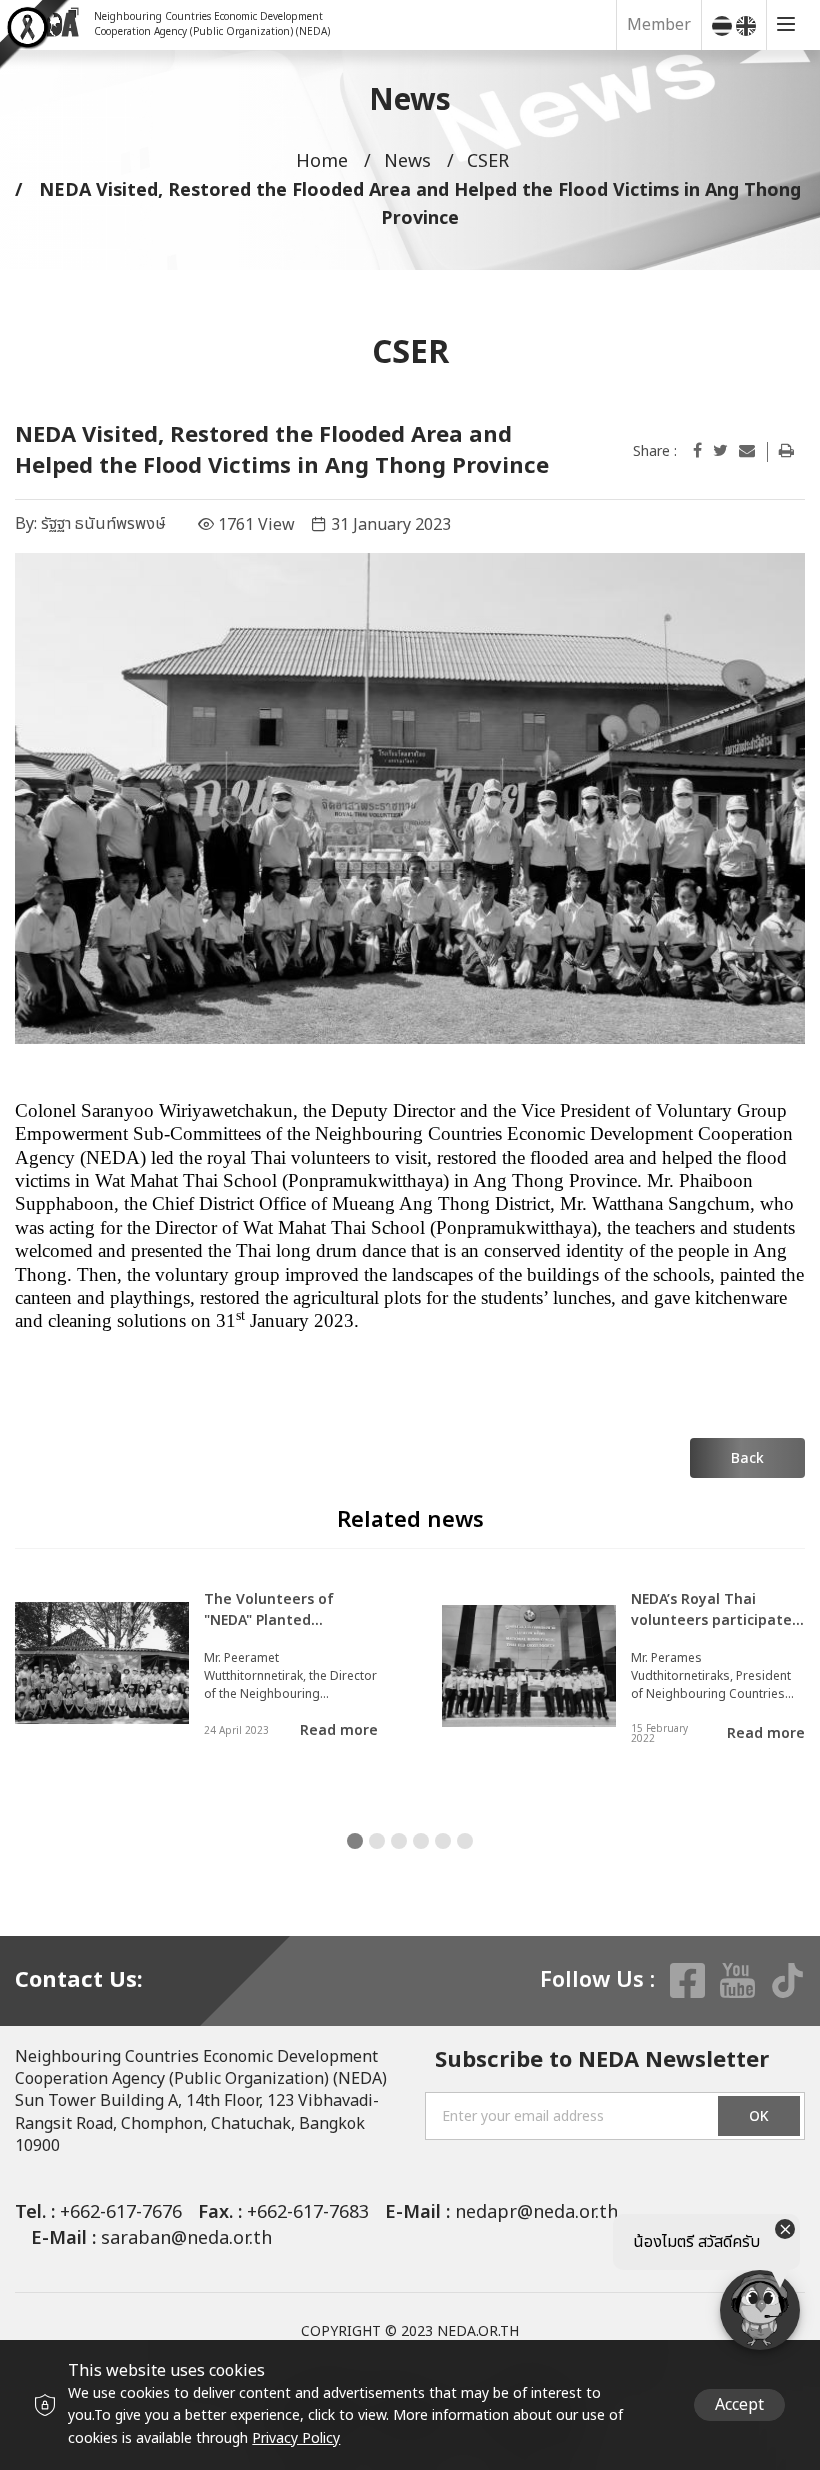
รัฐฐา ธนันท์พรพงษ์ (103, 524)
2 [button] (377, 1841)
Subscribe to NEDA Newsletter (602, 2061)
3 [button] (399, 1841)
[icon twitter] (720, 451)
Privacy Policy (296, 2438)
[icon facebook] (697, 451)
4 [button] (421, 1841)
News (407, 161)
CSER (488, 161)
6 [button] (465, 1841)
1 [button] (355, 1841)
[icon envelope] (747, 451)
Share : (655, 452)
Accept (739, 2405)
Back (747, 1458)
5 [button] (443, 1841)
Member (659, 25)
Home (322, 161)
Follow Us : (597, 1981)
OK (759, 2116)
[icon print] (786, 451)
